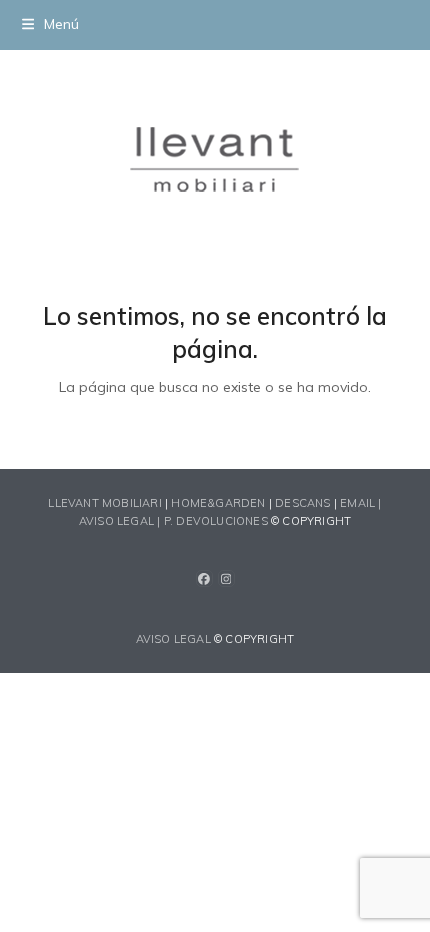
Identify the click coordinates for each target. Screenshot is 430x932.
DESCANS (302, 503)
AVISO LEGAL (173, 639)
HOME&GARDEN (218, 503)
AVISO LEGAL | (121, 521)
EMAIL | (360, 503)
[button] (50, 24)
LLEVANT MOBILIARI (106, 503)
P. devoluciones (216, 521)
